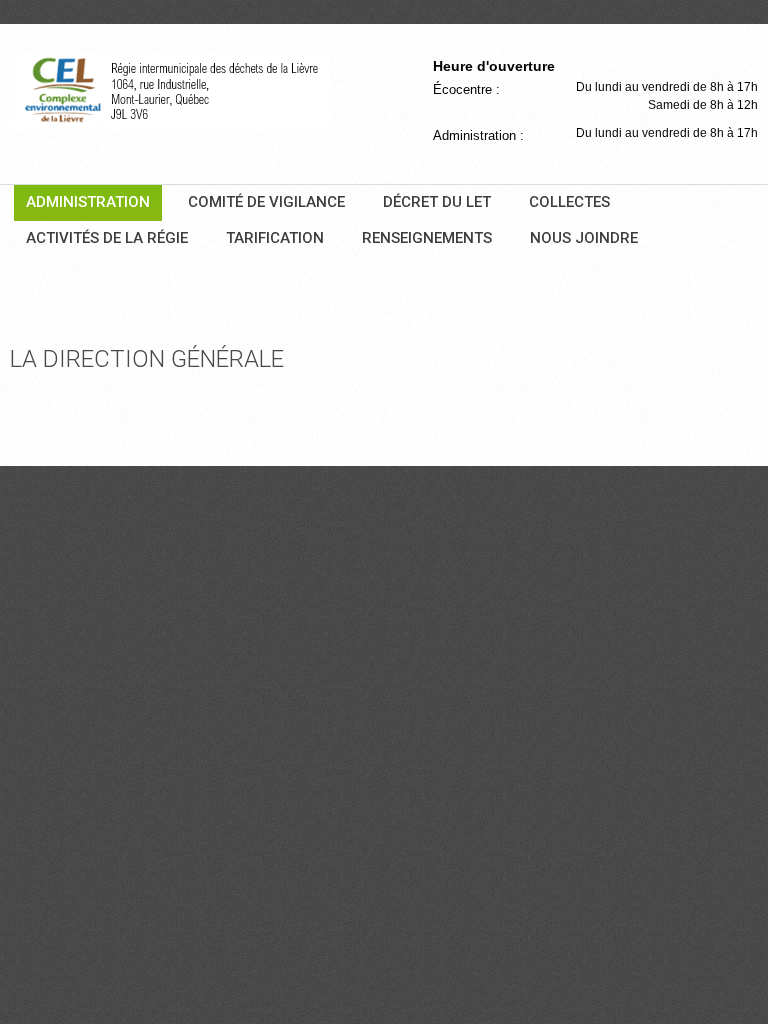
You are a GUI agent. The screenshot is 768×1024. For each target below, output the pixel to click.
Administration (88, 202)
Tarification (275, 238)
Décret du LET (437, 202)
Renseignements (427, 238)
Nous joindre (584, 238)
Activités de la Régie (107, 238)
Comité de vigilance (266, 202)
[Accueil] (170, 92)
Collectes (569, 202)
